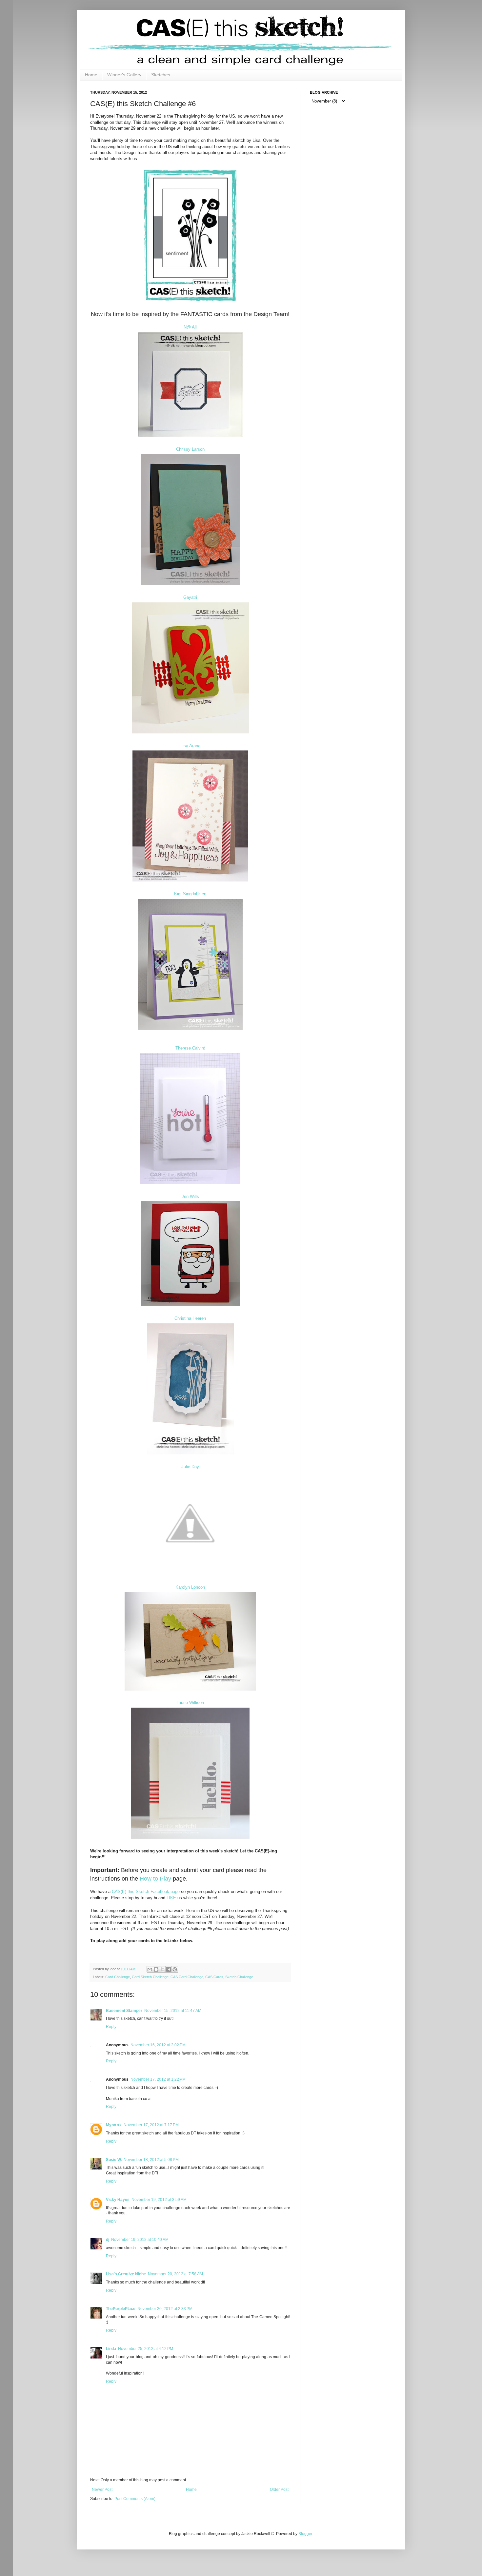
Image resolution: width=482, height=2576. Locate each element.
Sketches (161, 75)
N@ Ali (190, 327)
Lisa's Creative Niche (126, 2274)
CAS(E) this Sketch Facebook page (146, 1892)
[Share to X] (162, 1969)
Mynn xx (114, 2125)
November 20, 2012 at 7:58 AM (175, 2274)
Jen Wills (190, 1196)
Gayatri (190, 597)
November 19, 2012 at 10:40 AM (140, 2240)
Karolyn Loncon (190, 1587)
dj (108, 2240)
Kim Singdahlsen (190, 894)
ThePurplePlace (121, 2309)
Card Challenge (118, 1977)
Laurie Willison (190, 1703)
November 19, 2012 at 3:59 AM (159, 2200)
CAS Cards (214, 1977)
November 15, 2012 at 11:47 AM (173, 2011)
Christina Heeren (190, 1318)
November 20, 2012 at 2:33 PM (165, 2309)
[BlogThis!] (156, 1969)
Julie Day (190, 1467)
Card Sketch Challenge (150, 1977)
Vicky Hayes (118, 2200)
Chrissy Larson (190, 449)
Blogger (305, 2534)
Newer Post (102, 2490)
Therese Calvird (190, 1048)
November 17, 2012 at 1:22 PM (158, 2079)
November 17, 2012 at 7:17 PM (151, 2125)
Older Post (279, 2490)
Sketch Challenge (239, 1977)
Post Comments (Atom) (135, 2499)
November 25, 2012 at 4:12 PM (146, 2349)
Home (91, 75)
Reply (111, 2027)
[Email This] (150, 1969)
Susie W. (114, 2160)
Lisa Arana (190, 746)
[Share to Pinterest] (175, 1969)
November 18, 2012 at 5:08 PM (151, 2160)
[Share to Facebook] (169, 1969)
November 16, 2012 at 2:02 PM (158, 2045)
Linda (111, 2349)
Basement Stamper (124, 2011)
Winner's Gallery (124, 75)
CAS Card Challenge (187, 1977)
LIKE (171, 1898)
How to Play (155, 1879)
